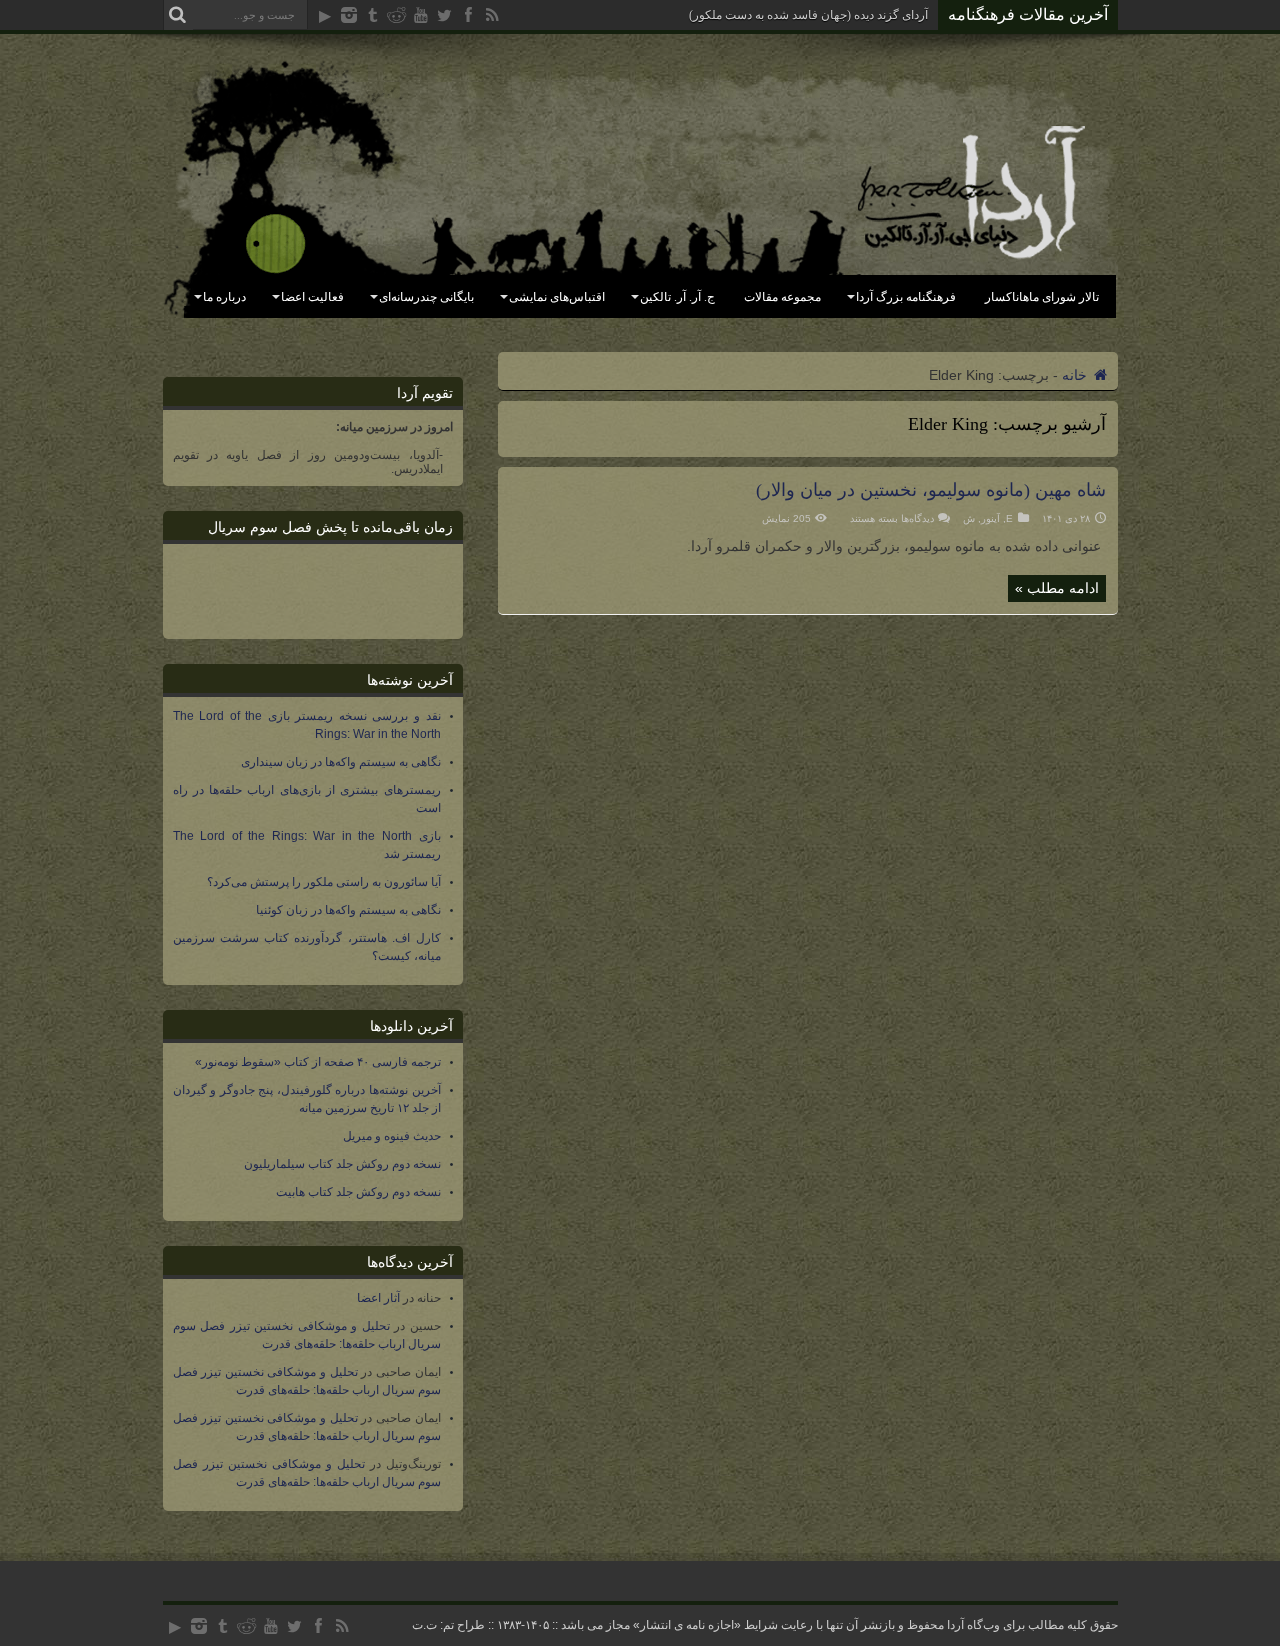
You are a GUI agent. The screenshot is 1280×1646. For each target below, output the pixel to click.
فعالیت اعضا (312, 297)
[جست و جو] (178, 15)
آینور (990, 518)
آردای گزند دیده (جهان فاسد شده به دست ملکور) (808, 15)
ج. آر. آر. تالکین (677, 297)
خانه (1076, 375)
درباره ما (224, 297)
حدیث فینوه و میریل (392, 1136)
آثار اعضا (378, 1298)
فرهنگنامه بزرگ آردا (906, 297)
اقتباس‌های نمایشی (557, 297)
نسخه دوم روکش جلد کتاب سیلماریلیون (342, 1164)
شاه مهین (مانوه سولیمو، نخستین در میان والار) (931, 490)
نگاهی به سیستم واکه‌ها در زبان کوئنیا (348, 910)
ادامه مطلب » (1057, 588)
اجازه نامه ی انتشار (687, 1625)
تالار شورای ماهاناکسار (1042, 297)
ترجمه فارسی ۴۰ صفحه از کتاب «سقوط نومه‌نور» (318, 1062)
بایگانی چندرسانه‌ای (426, 297)
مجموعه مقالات (782, 297)
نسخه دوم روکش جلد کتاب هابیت (358, 1192)
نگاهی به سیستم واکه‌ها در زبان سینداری (341, 762)
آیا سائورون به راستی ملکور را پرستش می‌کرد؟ (324, 882)
